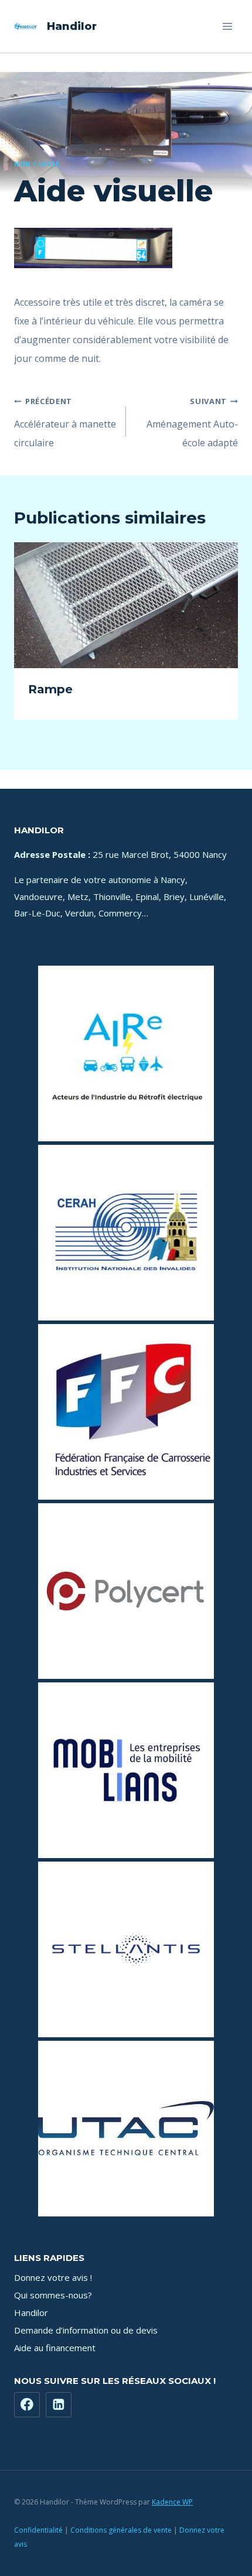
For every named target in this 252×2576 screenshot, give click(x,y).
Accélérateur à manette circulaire (65, 423)
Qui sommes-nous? (53, 2295)
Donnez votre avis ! (53, 2277)
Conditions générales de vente (121, 2530)
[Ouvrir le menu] (227, 26)
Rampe (50, 689)
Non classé (37, 164)
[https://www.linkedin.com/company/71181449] (59, 2405)
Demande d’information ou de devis (86, 2330)
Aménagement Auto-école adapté (192, 423)
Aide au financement (55, 2348)
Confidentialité (38, 2530)
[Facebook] (27, 2405)
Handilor (31, 2312)
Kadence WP (172, 2502)
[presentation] (126, 605)
